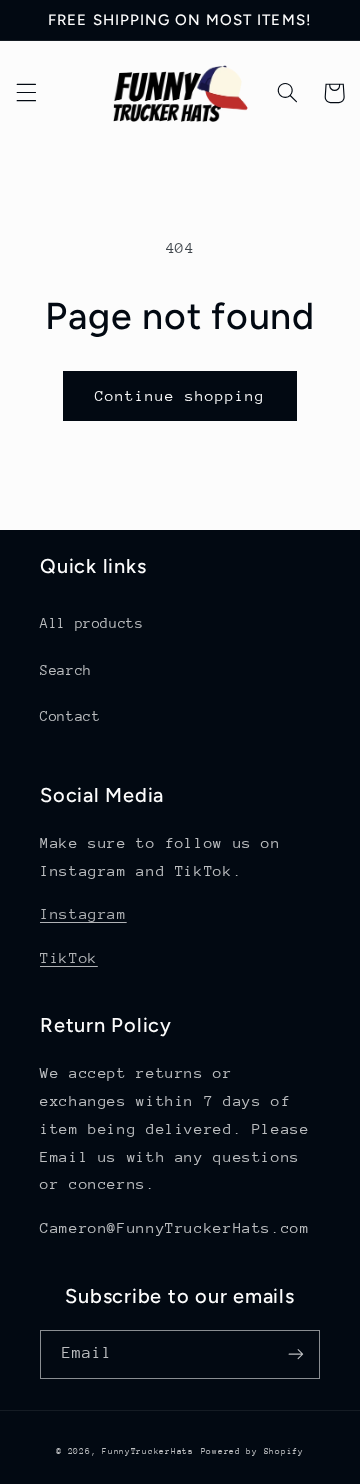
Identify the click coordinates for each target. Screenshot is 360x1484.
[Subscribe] (296, 1354)
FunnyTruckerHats (148, 1451)
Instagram (83, 913)
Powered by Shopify (252, 1451)
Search (66, 670)
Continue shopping (180, 395)
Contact (70, 716)
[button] (26, 93)
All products (92, 623)
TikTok (69, 957)
